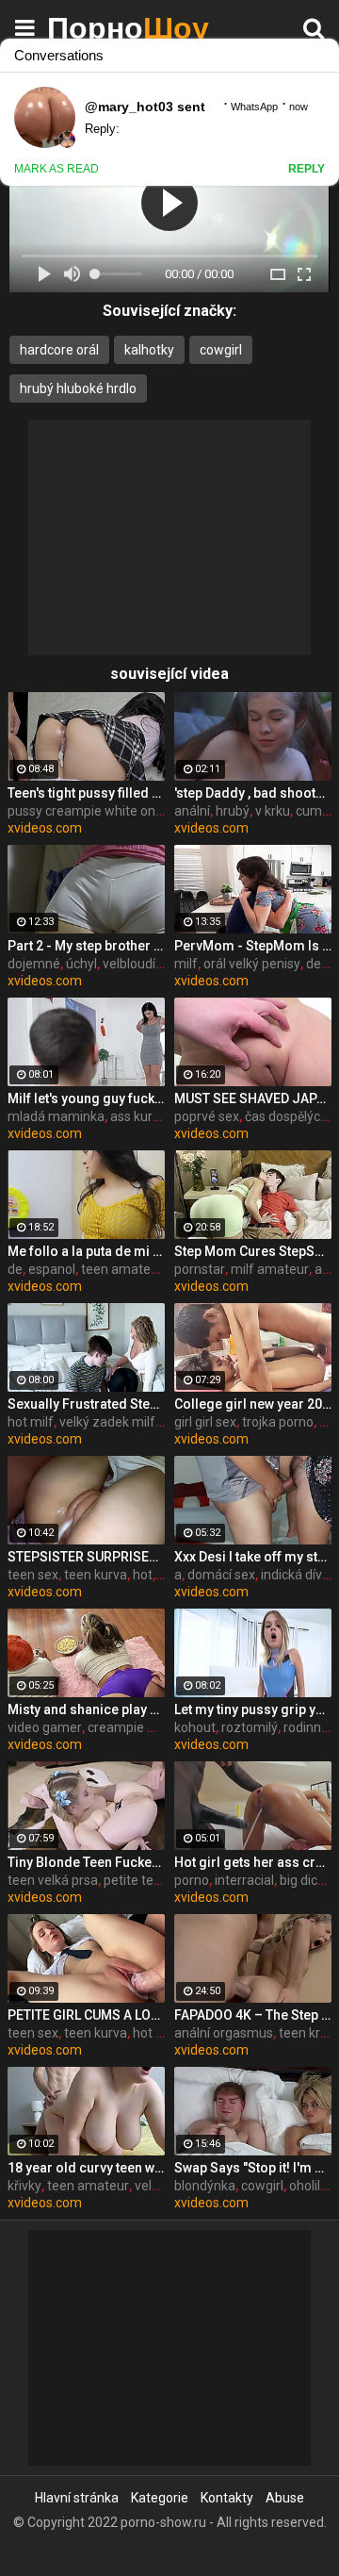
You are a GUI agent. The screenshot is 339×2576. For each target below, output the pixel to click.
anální (192, 811)
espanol (52, 1269)
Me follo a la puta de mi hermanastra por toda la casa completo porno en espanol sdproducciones (86, 1251)
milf (186, 964)
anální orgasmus (224, 2033)
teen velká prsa (53, 1880)
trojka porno (278, 1422)
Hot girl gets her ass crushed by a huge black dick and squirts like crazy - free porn (253, 1862)
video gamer (45, 1727)
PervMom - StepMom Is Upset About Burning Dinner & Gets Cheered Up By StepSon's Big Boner (253, 946)
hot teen (158, 2033)
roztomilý (250, 1727)
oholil (305, 2186)
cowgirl (221, 350)
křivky (24, 2186)
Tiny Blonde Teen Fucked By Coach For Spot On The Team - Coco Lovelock (86, 1862)
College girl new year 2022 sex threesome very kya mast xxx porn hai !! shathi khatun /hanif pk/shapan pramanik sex (253, 1404)
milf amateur (270, 1269)
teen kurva (96, 1575)
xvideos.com (45, 828)
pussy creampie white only (86, 811)
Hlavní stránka (77, 2498)
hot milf (31, 1422)
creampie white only (147, 1727)
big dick (302, 1880)
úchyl (81, 964)
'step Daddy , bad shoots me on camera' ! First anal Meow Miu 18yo (253, 793)
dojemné (34, 964)
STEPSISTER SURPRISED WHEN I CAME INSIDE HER (86, 1557)
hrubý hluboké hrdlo (78, 388)
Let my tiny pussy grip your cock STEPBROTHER (253, 1709)
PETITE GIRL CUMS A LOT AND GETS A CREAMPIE (86, 2015)
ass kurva (138, 1116)
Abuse (285, 2498)
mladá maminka (56, 1116)
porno (192, 1880)
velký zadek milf (107, 1422)
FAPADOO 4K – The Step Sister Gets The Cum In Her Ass (253, 2015)
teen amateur (122, 1269)
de (15, 1269)
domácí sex (221, 1575)
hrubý (233, 811)
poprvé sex (207, 1116)
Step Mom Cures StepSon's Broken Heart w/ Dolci (253, 1251)
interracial (244, 1880)
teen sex (33, 1575)
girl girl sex (205, 1422)
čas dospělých (286, 1116)
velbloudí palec (146, 964)
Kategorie (160, 2498)
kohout (195, 1727)
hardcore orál (59, 350)
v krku (273, 811)
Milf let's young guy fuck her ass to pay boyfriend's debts (86, 1098)
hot (143, 1575)
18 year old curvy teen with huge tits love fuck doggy (86, 2168)
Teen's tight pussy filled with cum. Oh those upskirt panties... (86, 793)
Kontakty (227, 2498)
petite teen (136, 1880)
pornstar (200, 1269)
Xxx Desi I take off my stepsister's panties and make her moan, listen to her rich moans (253, 1557)
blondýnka (205, 2186)
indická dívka (299, 1575)
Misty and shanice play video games (86, 1709)
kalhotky (149, 350)
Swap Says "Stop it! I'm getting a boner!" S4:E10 (253, 2168)
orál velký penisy (252, 964)
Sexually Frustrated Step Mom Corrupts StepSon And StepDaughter (86, 1404)
